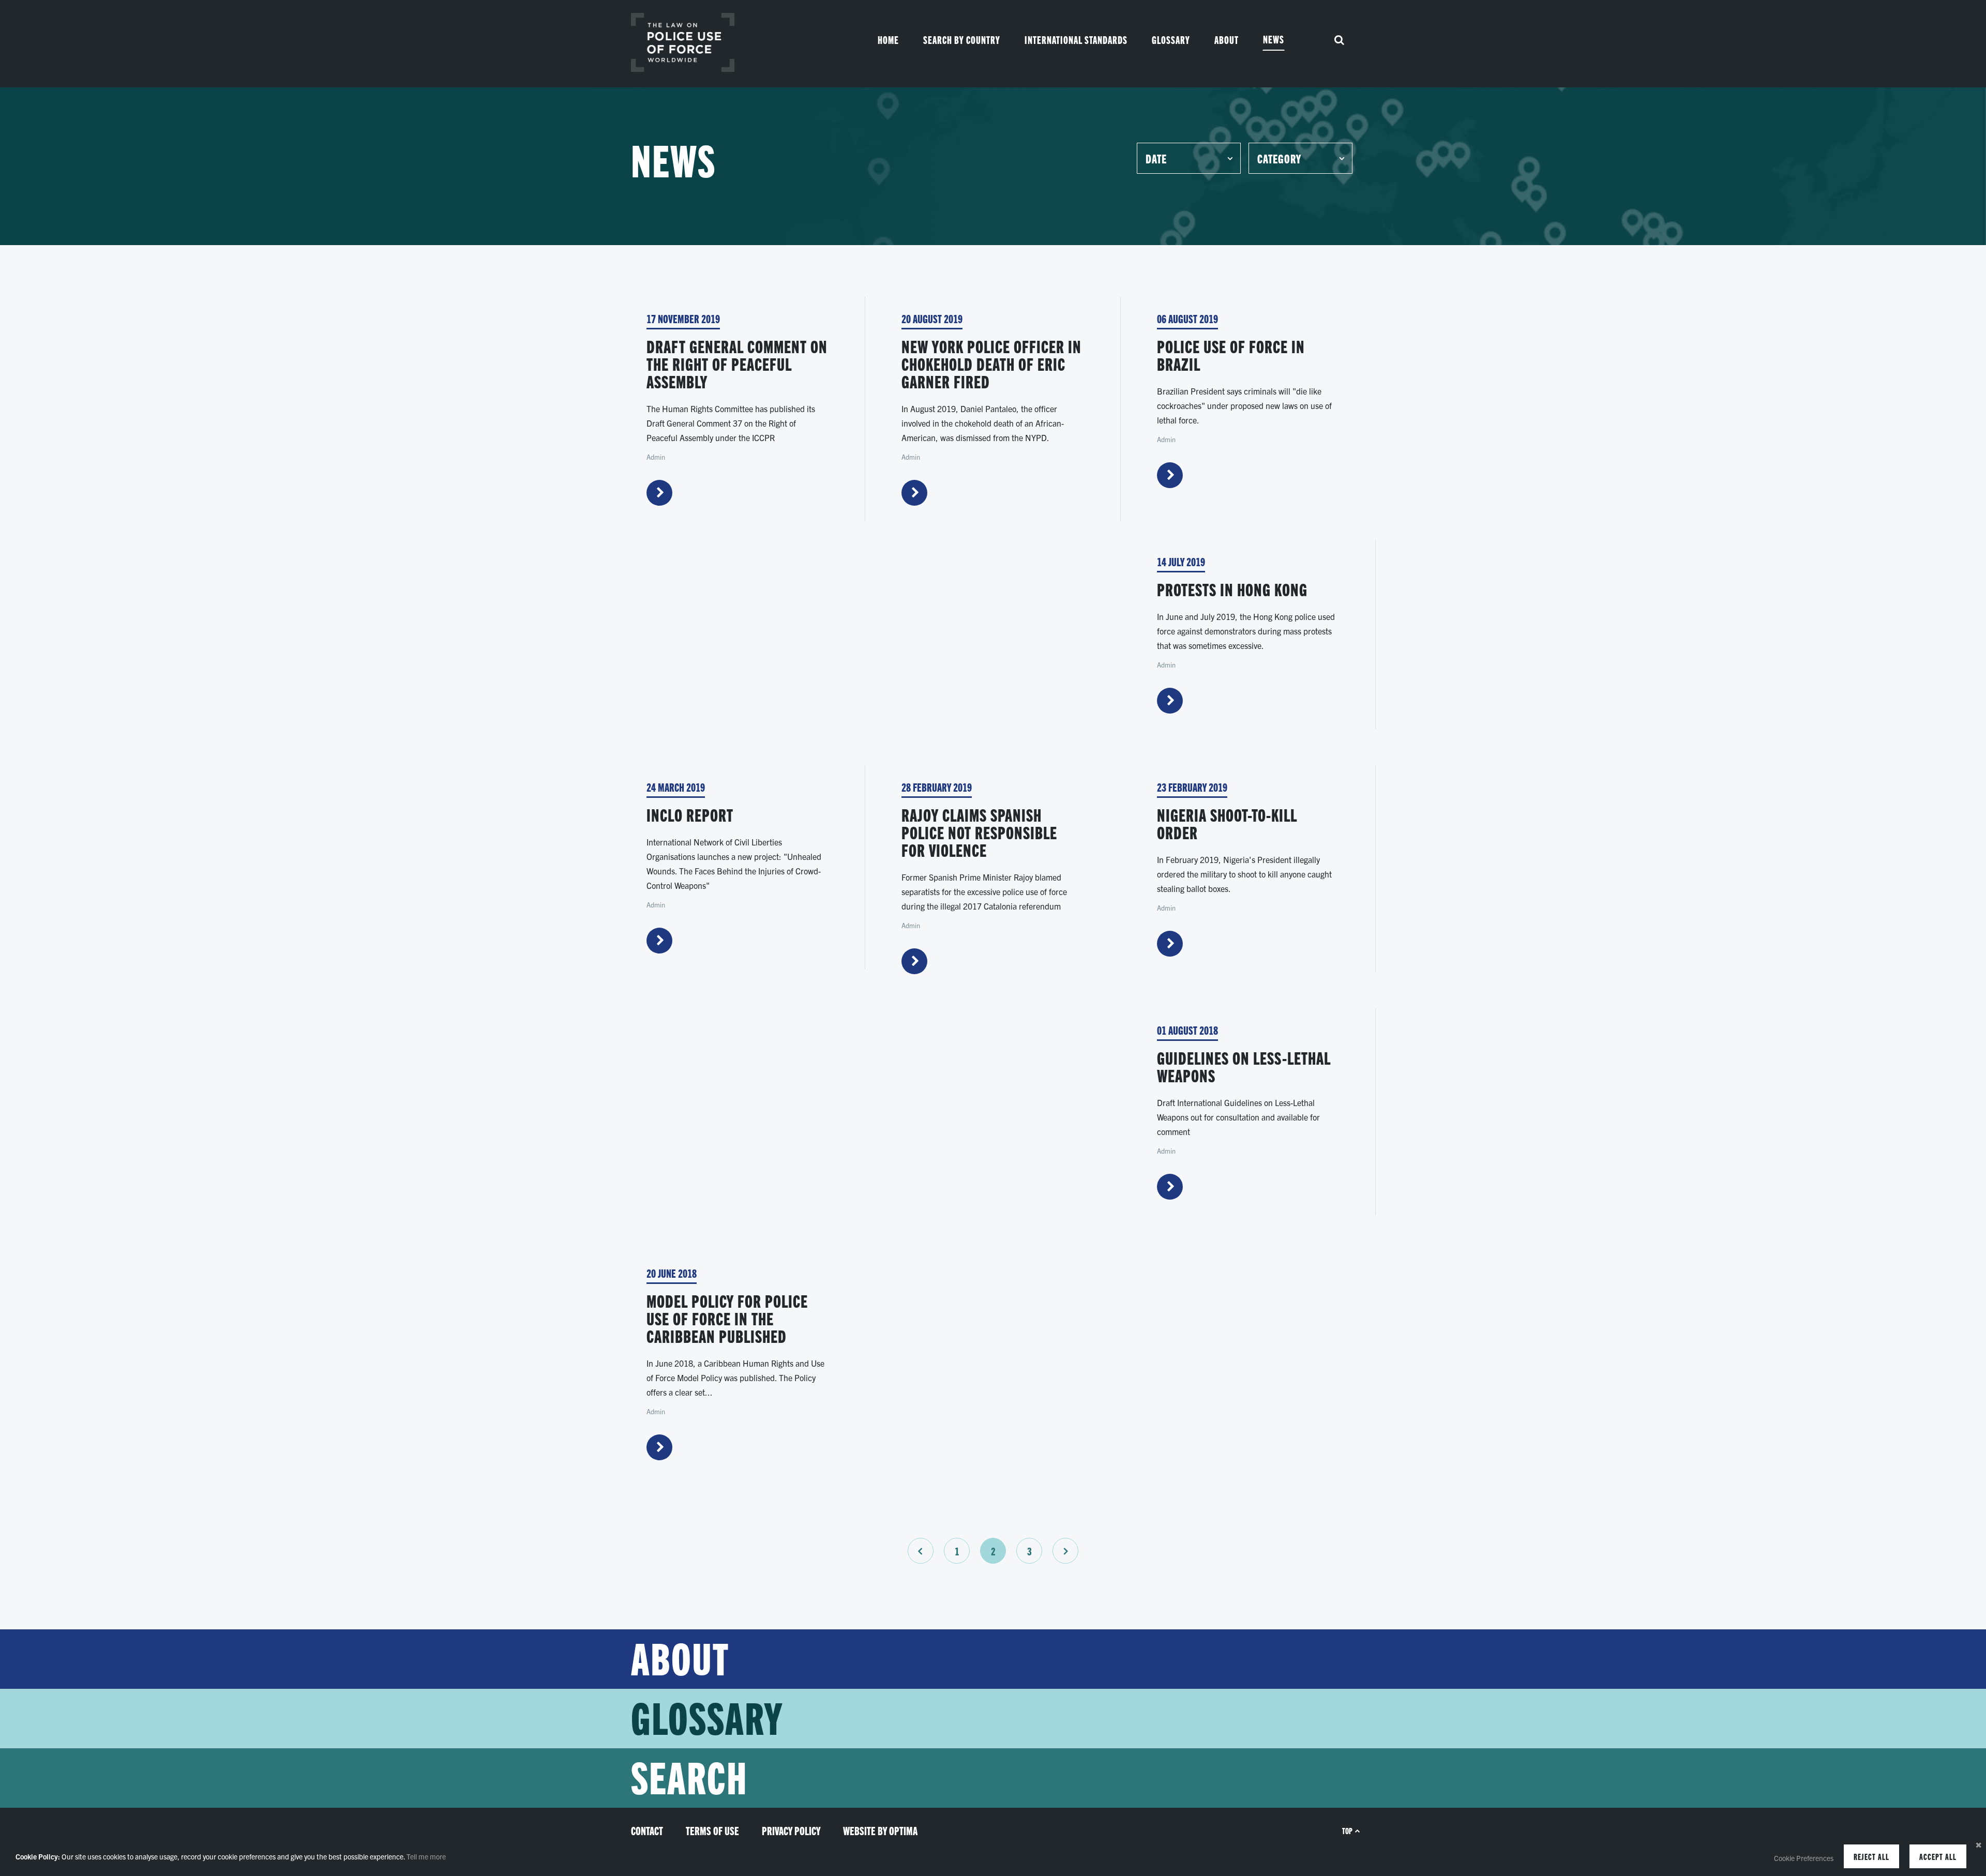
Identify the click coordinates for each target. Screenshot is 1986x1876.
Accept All (1938, 1856)
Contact (647, 1830)
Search (689, 1778)
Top (1347, 1830)
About (1227, 40)
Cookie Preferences (1804, 1858)
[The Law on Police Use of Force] (683, 42)
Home (888, 40)
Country (962, 40)
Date (1156, 158)
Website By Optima (880, 1830)
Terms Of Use (712, 1830)
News (1274, 39)
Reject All (1871, 1856)
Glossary (1171, 40)
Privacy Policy (791, 1830)
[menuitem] (888, 40)
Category (1279, 158)
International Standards (1076, 40)
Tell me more (426, 1856)
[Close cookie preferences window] (1978, 1844)
